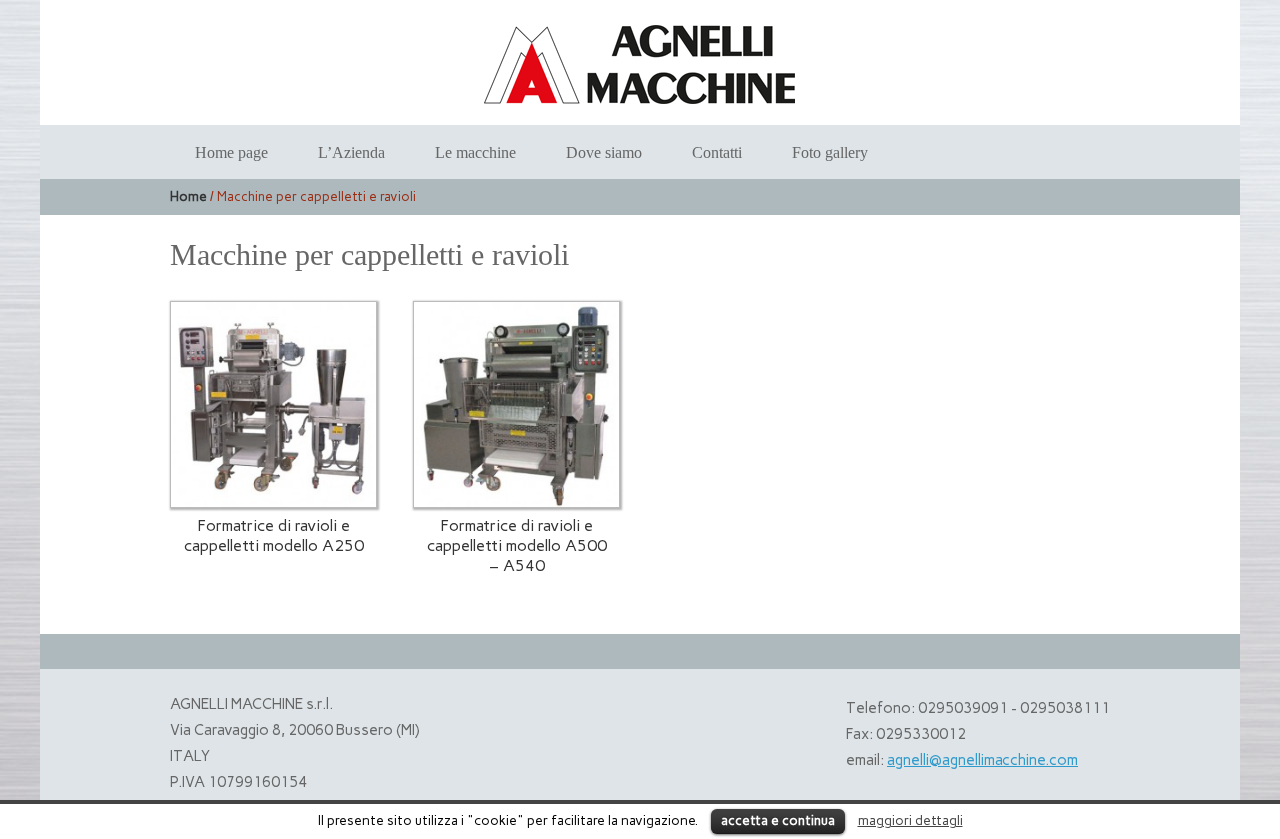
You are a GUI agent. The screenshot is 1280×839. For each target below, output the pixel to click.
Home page (231, 152)
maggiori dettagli (910, 820)
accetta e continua (778, 820)
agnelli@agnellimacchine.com (982, 760)
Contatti (717, 152)
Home (188, 196)
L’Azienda (351, 152)
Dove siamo (604, 152)
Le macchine (475, 152)
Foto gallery (830, 152)
